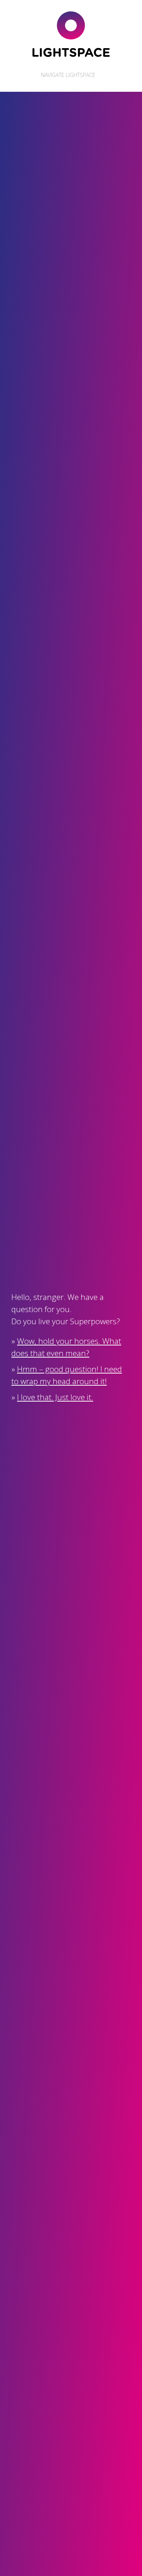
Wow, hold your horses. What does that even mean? (66, 1347)
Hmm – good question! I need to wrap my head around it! (67, 1375)
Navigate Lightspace (67, 75)
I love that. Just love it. (55, 1397)
